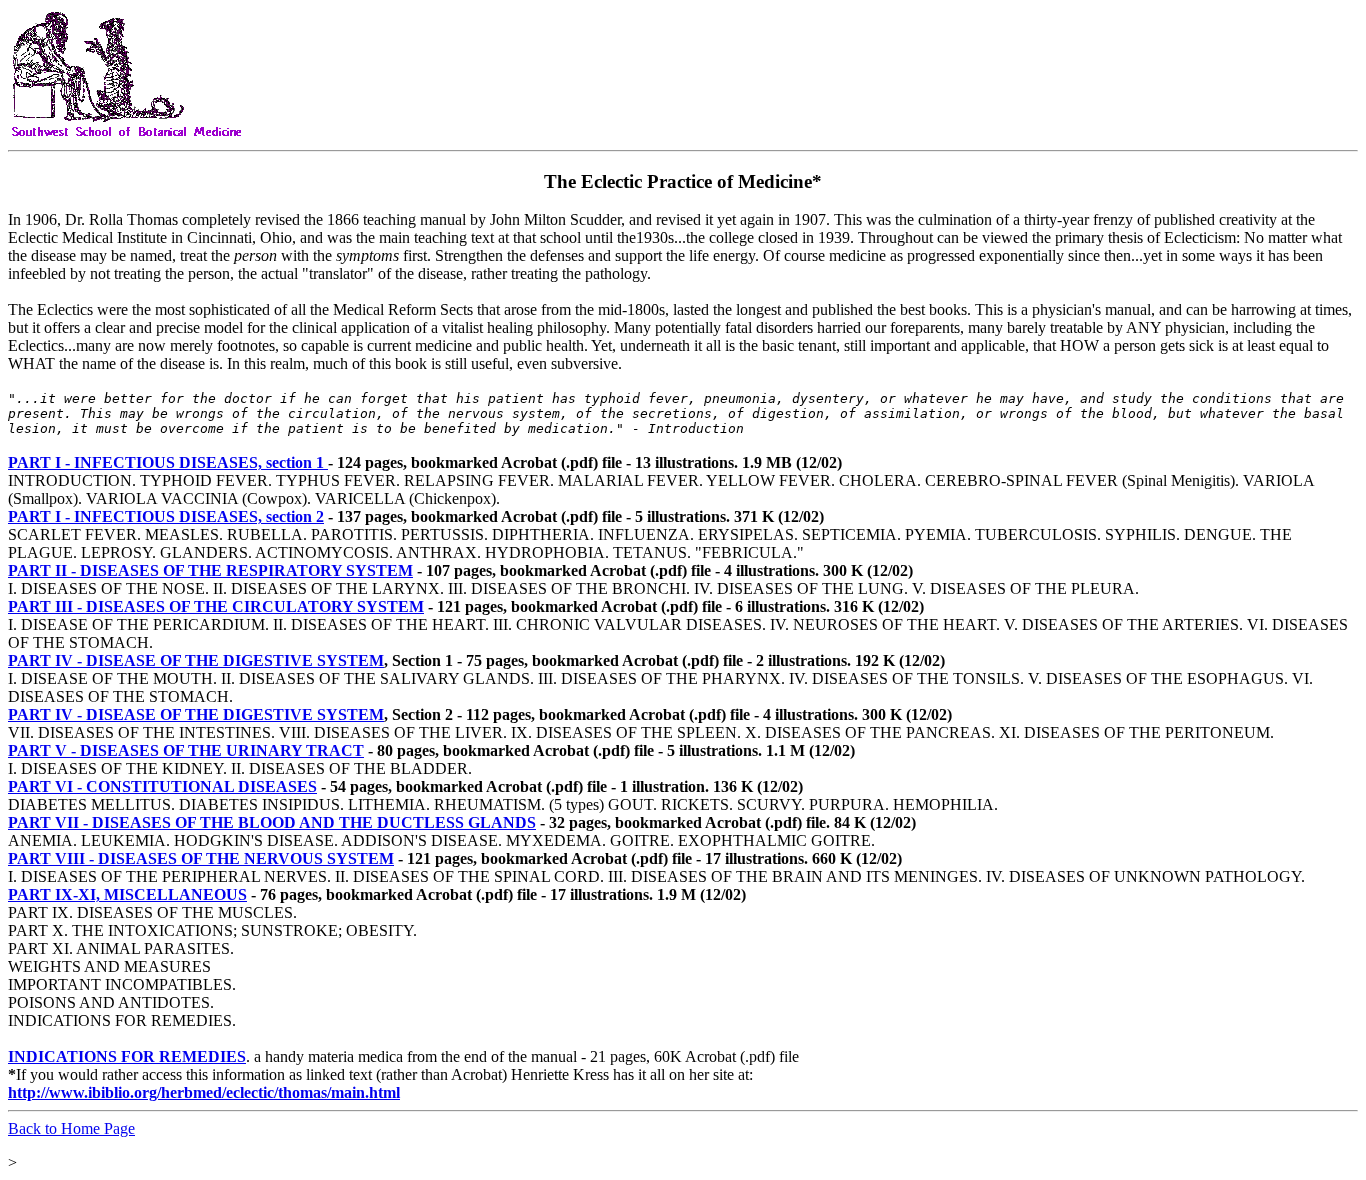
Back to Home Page (71, 1128)
